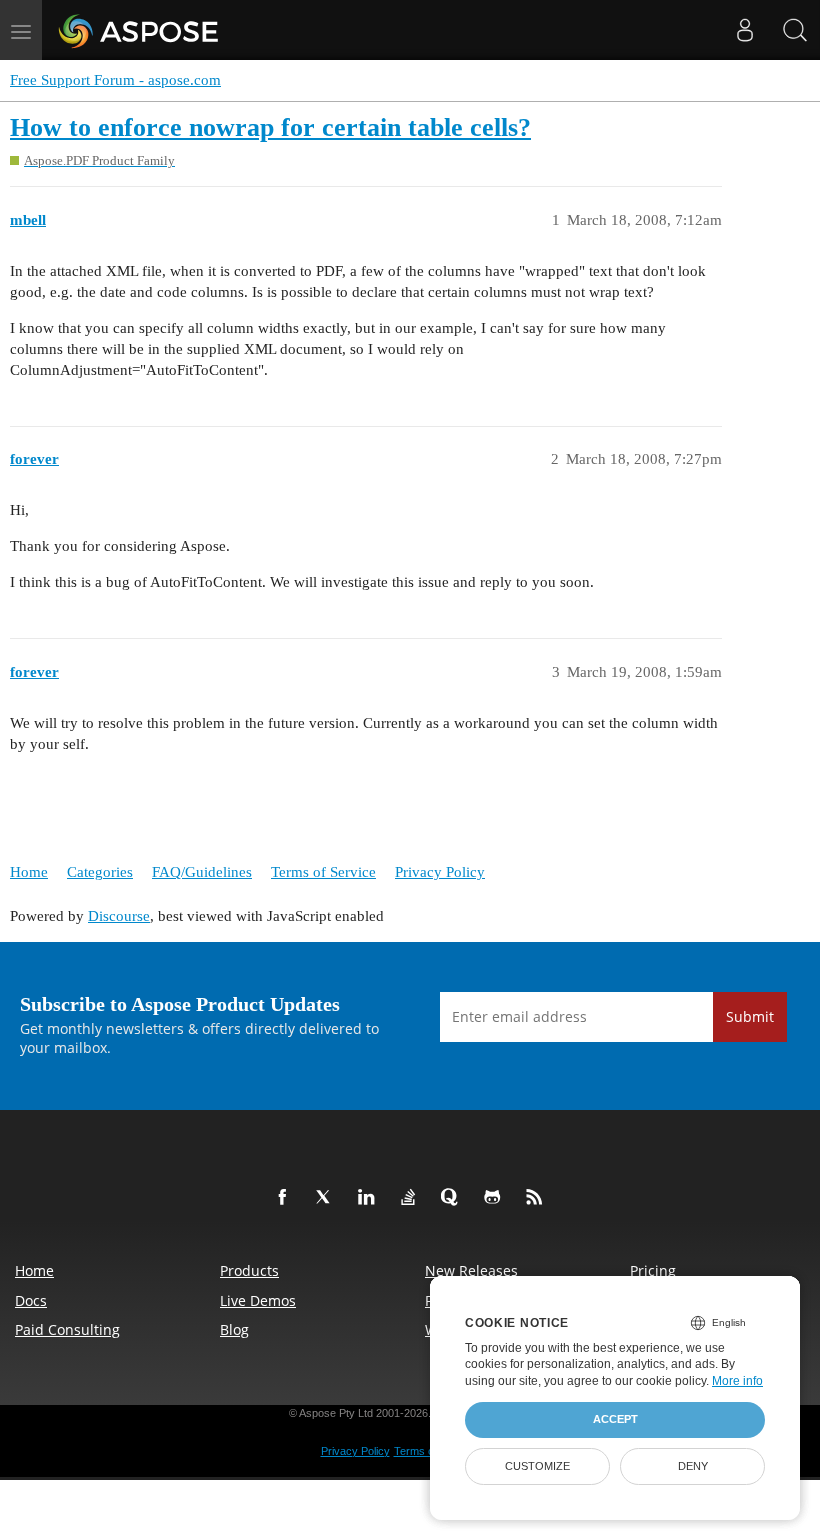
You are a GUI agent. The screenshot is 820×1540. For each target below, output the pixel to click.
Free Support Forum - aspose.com (115, 80)
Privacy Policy (440, 872)
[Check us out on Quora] (454, 1198)
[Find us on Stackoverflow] (412, 1198)
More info (737, 1381)
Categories (100, 872)
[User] (745, 30)
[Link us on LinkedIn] (370, 1198)
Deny (693, 1466)
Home (29, 872)
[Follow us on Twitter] (328, 1198)
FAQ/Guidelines (202, 872)
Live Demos (258, 1300)
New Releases (471, 1270)
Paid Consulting (67, 1329)
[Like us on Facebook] (286, 1198)
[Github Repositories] (496, 1198)
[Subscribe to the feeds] (538, 1198)
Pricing (653, 1270)
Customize (537, 1466)
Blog (234, 1329)
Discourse (119, 916)
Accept (615, 1419)
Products (249, 1270)
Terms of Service (323, 872)
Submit (750, 1016)
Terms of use (426, 1451)
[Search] (795, 30)
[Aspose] (139, 30)
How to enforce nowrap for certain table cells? (270, 127)
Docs (31, 1300)
